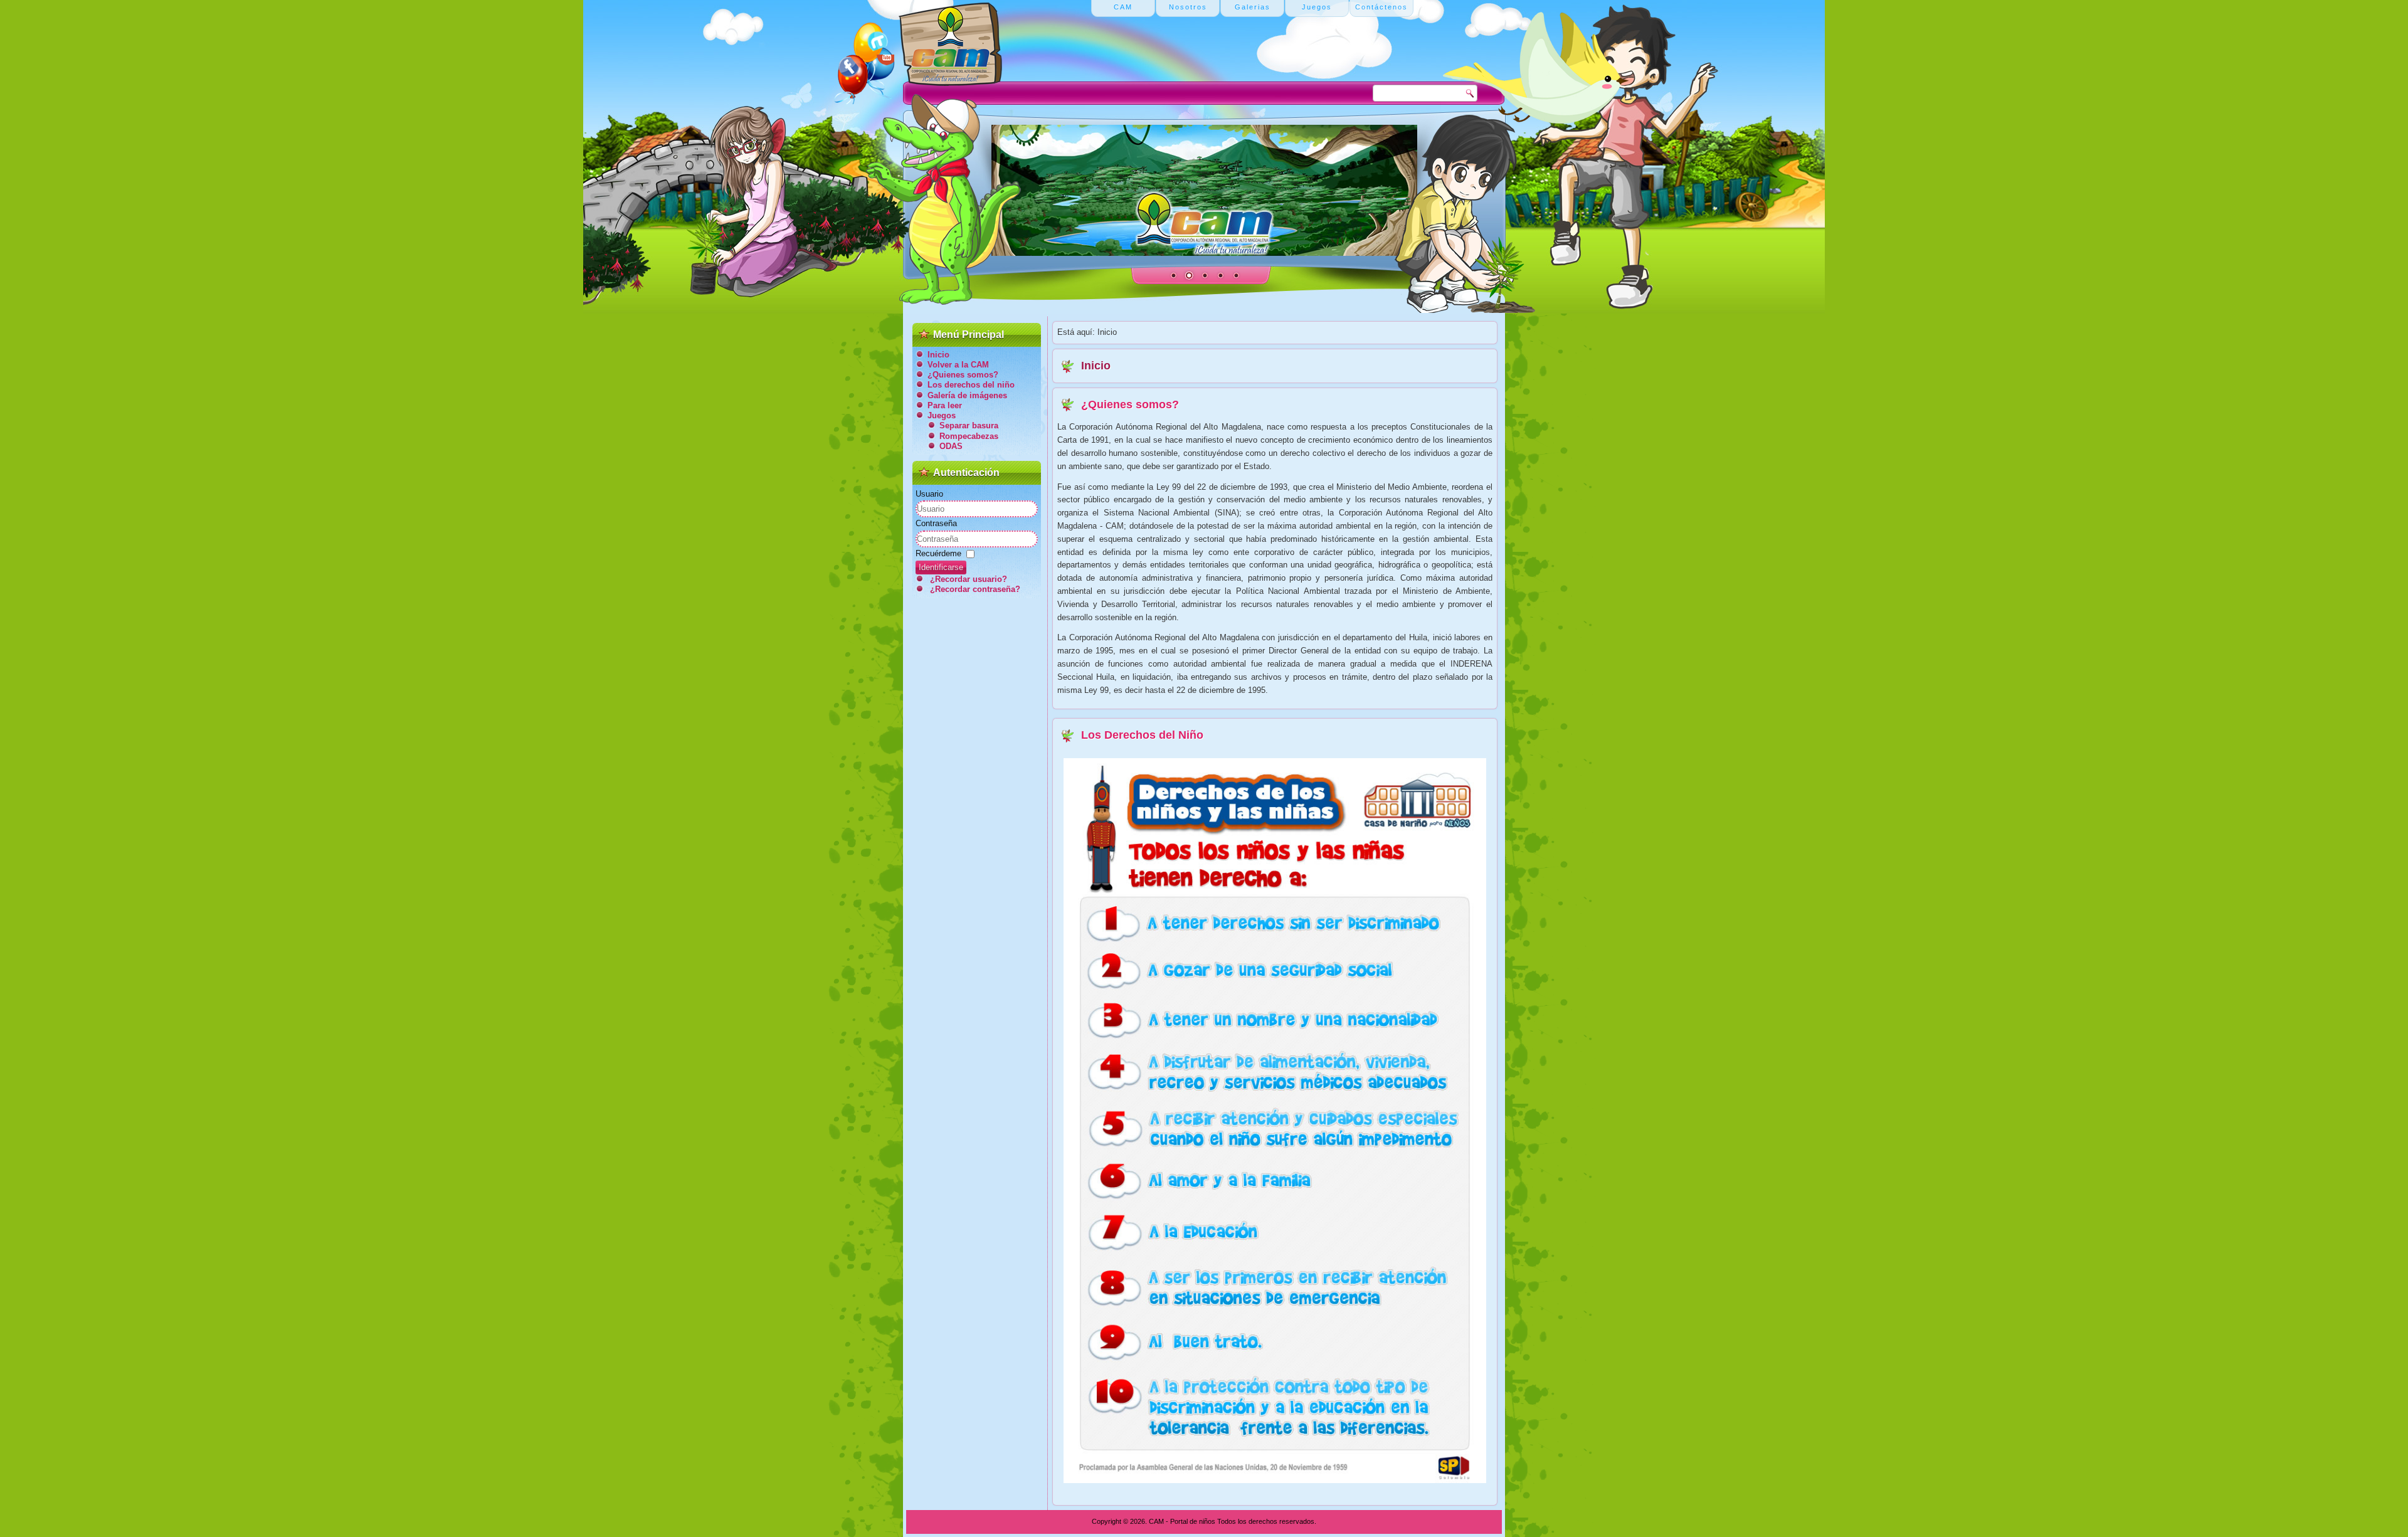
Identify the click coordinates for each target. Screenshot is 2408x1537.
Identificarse (941, 567)
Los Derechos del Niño (1142, 735)
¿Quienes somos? (963, 375)
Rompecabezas (969, 436)
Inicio (938, 355)
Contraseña (936, 523)
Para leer (945, 405)
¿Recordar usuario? (969, 579)
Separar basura (969, 425)
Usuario (929, 494)
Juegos (942, 415)
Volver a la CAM (958, 365)
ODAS (951, 446)
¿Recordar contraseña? (975, 589)
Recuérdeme (938, 553)
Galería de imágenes (967, 395)
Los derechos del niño (971, 385)
